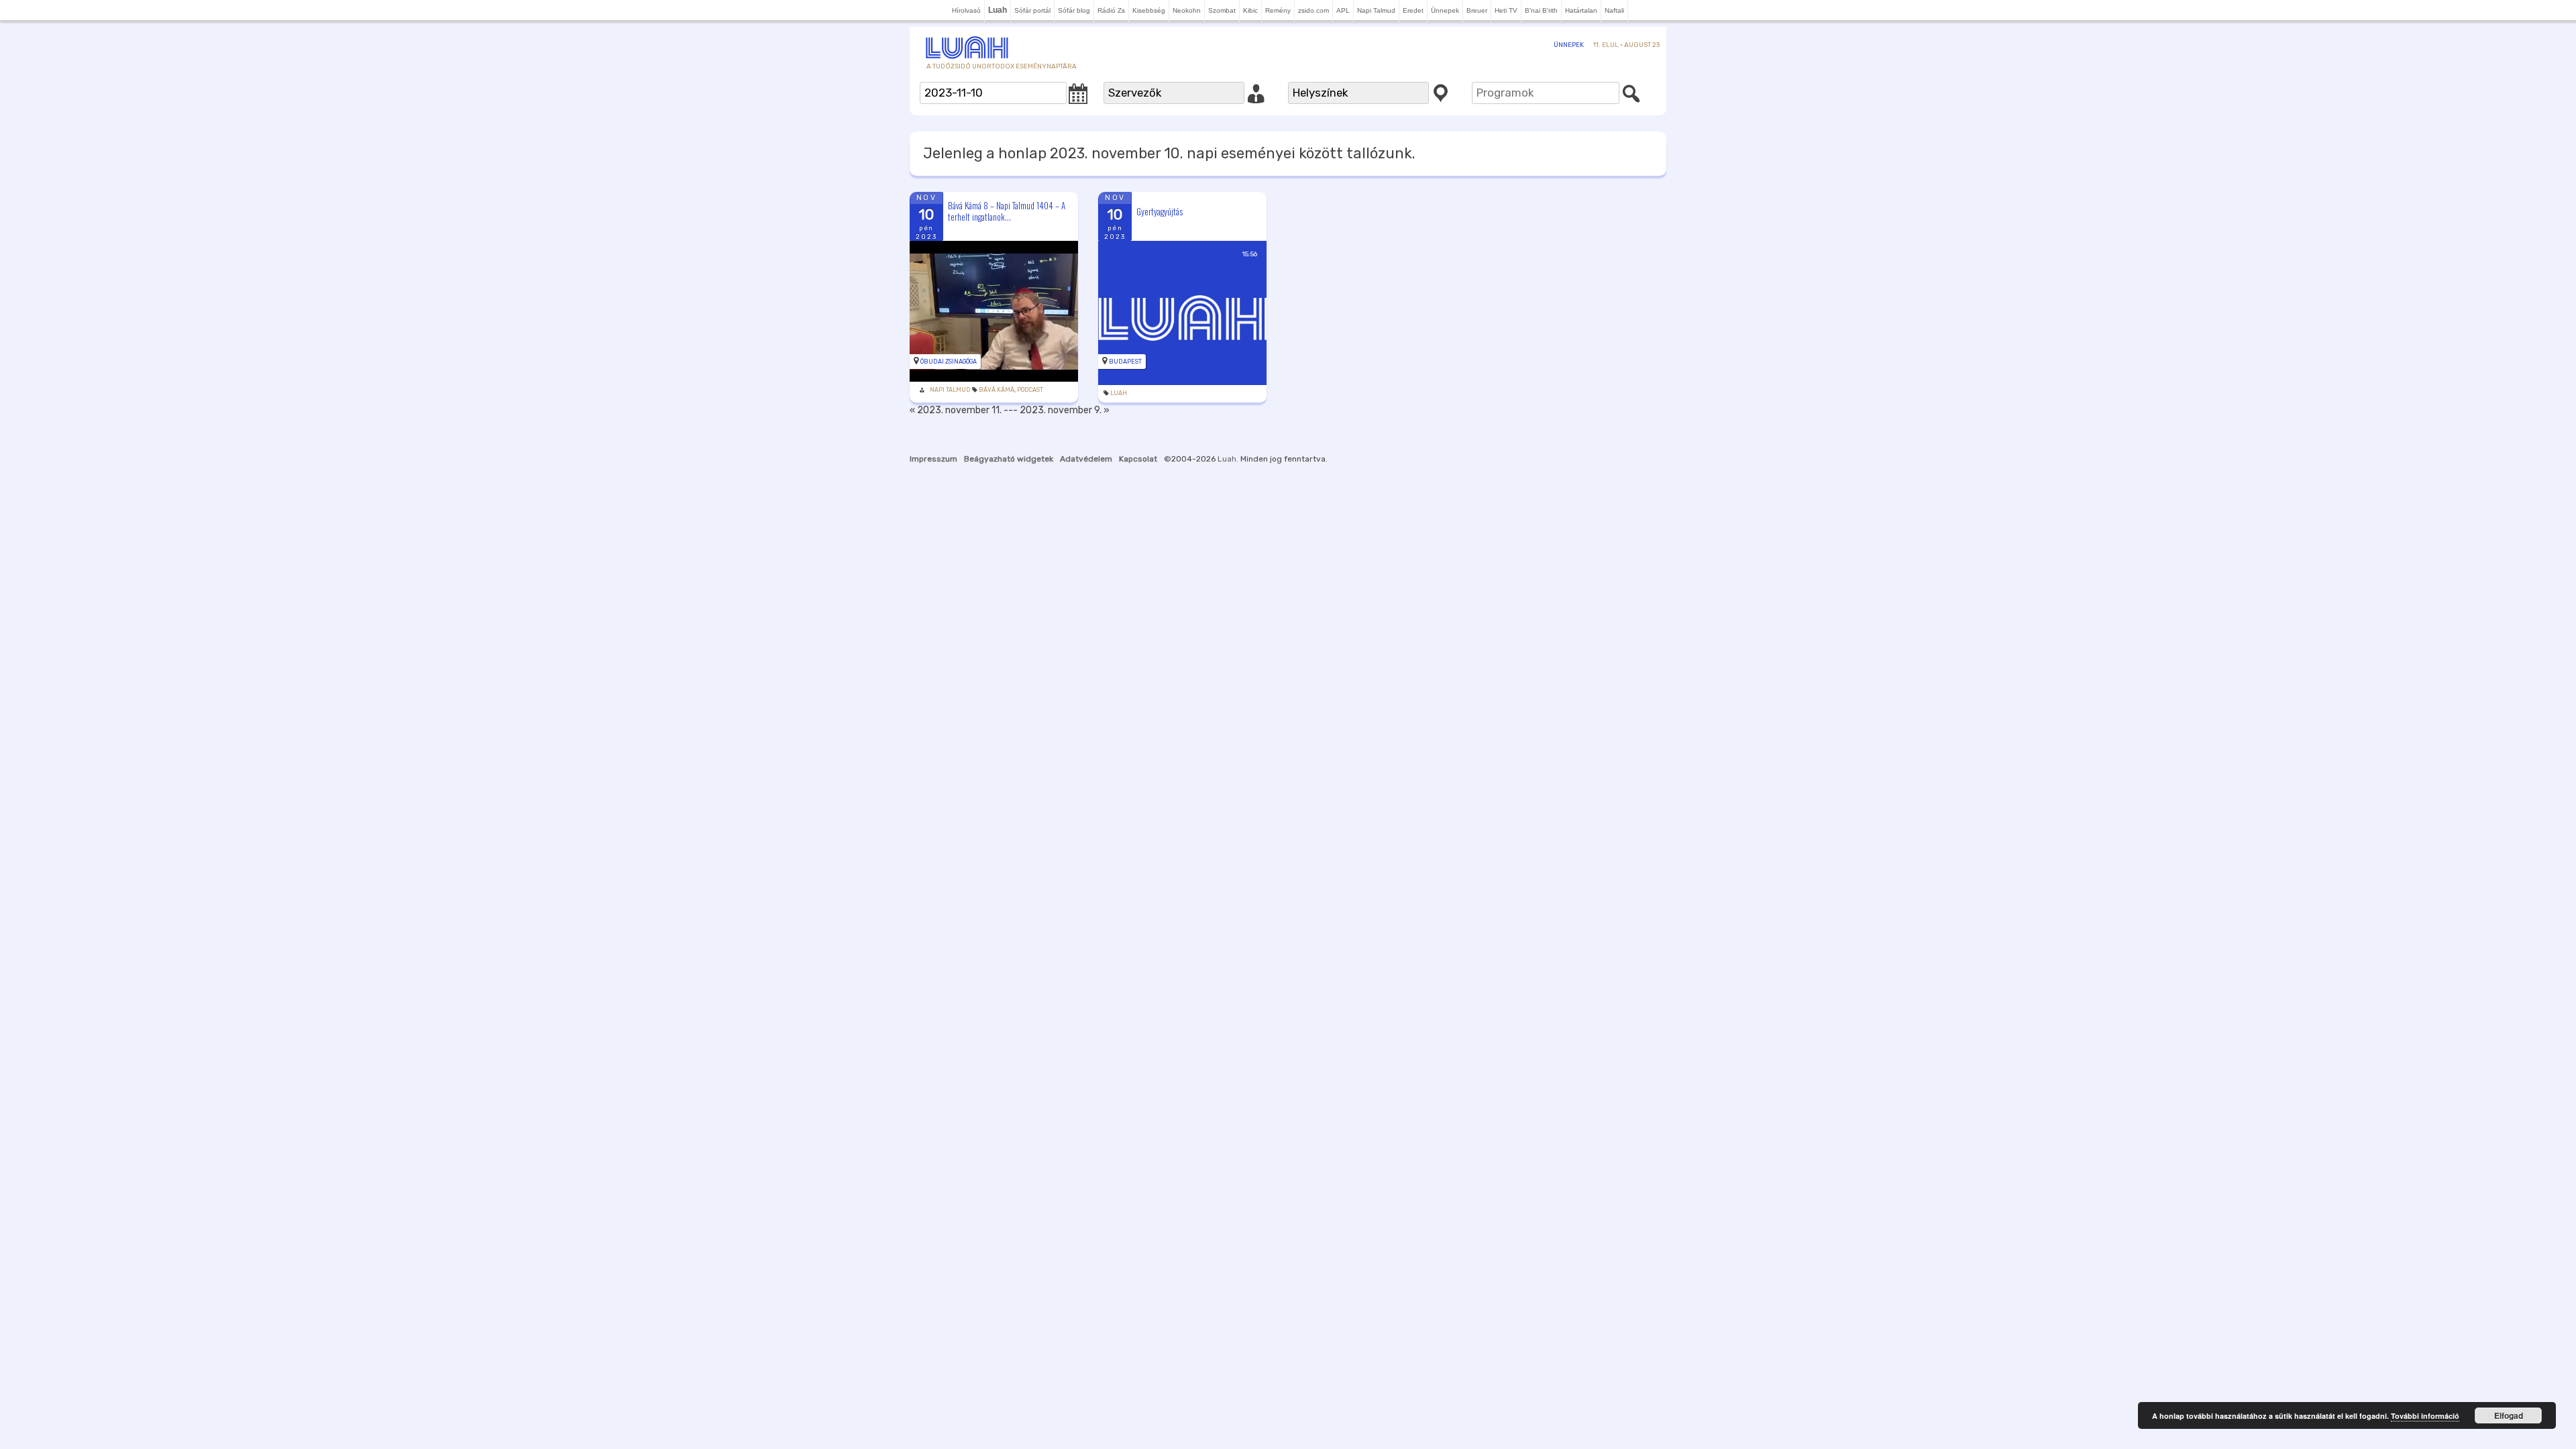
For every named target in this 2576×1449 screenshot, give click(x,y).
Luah (1119, 393)
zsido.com (1313, 10)
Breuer (1477, 10)
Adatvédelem (1086, 459)
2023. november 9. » (1065, 410)
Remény (1278, 10)
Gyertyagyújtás (1160, 211)
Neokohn (1187, 10)
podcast (1030, 390)
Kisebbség (1149, 10)
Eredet (1413, 10)
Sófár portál (1032, 10)
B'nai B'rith (1541, 10)
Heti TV (1506, 10)
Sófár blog (1074, 10)
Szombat (1222, 10)
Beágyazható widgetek (1009, 459)
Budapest (1125, 362)
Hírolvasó (966, 10)
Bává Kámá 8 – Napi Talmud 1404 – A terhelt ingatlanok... (1007, 211)
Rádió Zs (1111, 10)
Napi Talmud (1376, 10)
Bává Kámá (997, 390)
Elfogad (2509, 1415)
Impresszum (933, 459)
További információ (2425, 1416)
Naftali (1614, 10)
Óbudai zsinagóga (949, 362)
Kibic (1250, 10)
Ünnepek (1445, 10)
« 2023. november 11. (956, 410)
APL (1343, 10)
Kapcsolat (1138, 459)
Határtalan (1581, 10)
